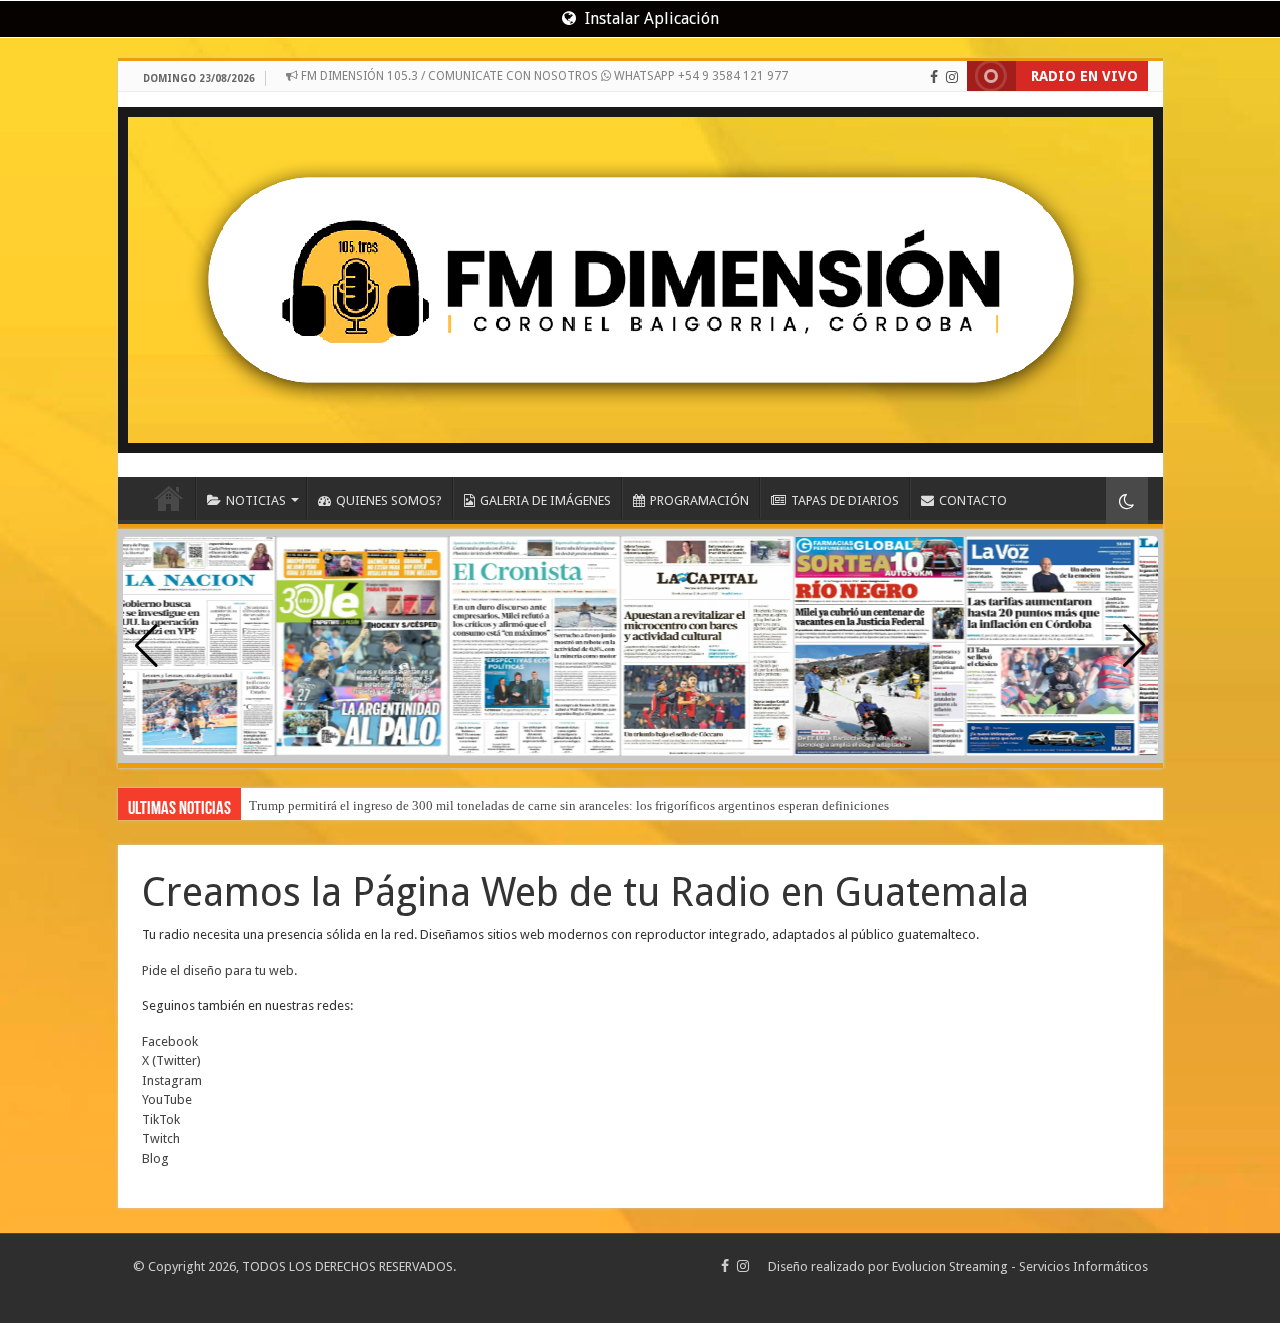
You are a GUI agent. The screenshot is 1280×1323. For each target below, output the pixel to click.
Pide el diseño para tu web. (219, 970)
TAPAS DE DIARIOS (845, 500)
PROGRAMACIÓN (699, 500)
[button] (1134, 646)
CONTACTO (973, 500)
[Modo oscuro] (1127, 500)
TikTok (161, 1119)
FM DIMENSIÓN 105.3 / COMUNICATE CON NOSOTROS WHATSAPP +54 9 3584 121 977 (543, 76)
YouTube (167, 1099)
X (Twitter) (171, 1060)
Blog (155, 1158)
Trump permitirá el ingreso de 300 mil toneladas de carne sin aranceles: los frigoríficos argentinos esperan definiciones (569, 805)
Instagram (172, 1080)
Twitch (161, 1138)
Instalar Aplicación (650, 18)
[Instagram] (952, 77)
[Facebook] (934, 77)
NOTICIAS (256, 500)
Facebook (170, 1041)
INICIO (169, 498)
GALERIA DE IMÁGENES (545, 500)
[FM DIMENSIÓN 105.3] (640, 272)
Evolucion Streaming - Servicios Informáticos (1020, 1266)
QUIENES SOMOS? (389, 500)
